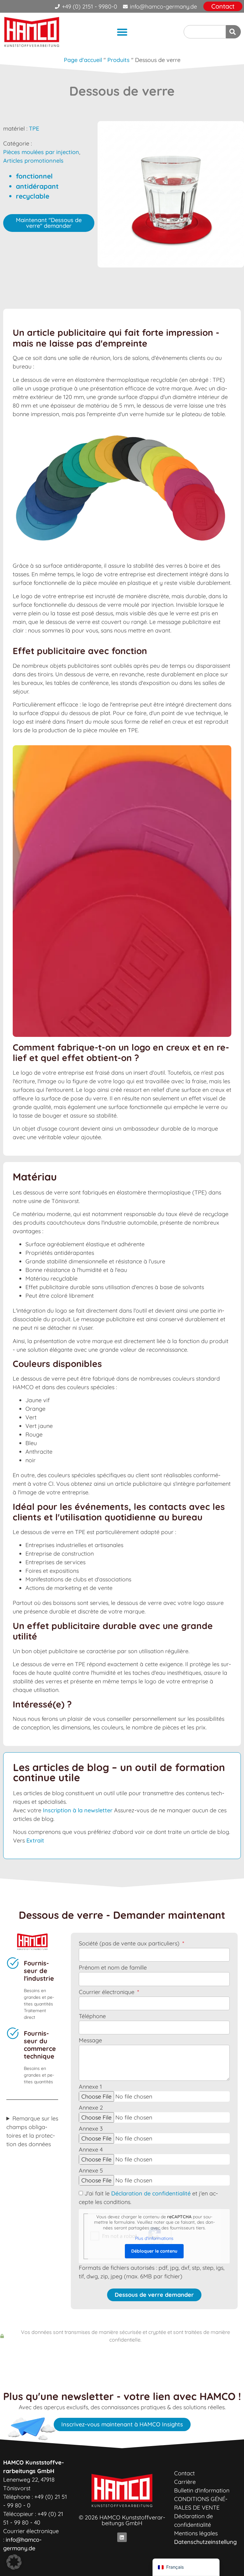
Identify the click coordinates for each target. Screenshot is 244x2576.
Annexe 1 (90, 2087)
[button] (122, 32)
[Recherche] (233, 32)
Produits (119, 60)
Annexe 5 (91, 2171)
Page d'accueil (83, 60)
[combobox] (205, 32)
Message (90, 2041)
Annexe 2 (91, 2108)
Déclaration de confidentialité (151, 2193)
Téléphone (92, 2017)
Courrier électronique (107, 1992)
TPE (34, 128)
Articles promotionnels (33, 161)
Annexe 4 (91, 2150)
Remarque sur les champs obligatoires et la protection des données (32, 2131)
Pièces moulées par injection (41, 152)
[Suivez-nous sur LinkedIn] (122, 2537)
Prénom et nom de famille (113, 1968)
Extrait (35, 1840)
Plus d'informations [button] (154, 2238)
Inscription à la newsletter (78, 1810)
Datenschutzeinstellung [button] (205, 2542)
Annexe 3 (91, 2129)
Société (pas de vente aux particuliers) (130, 1944)
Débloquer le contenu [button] (154, 2251)
